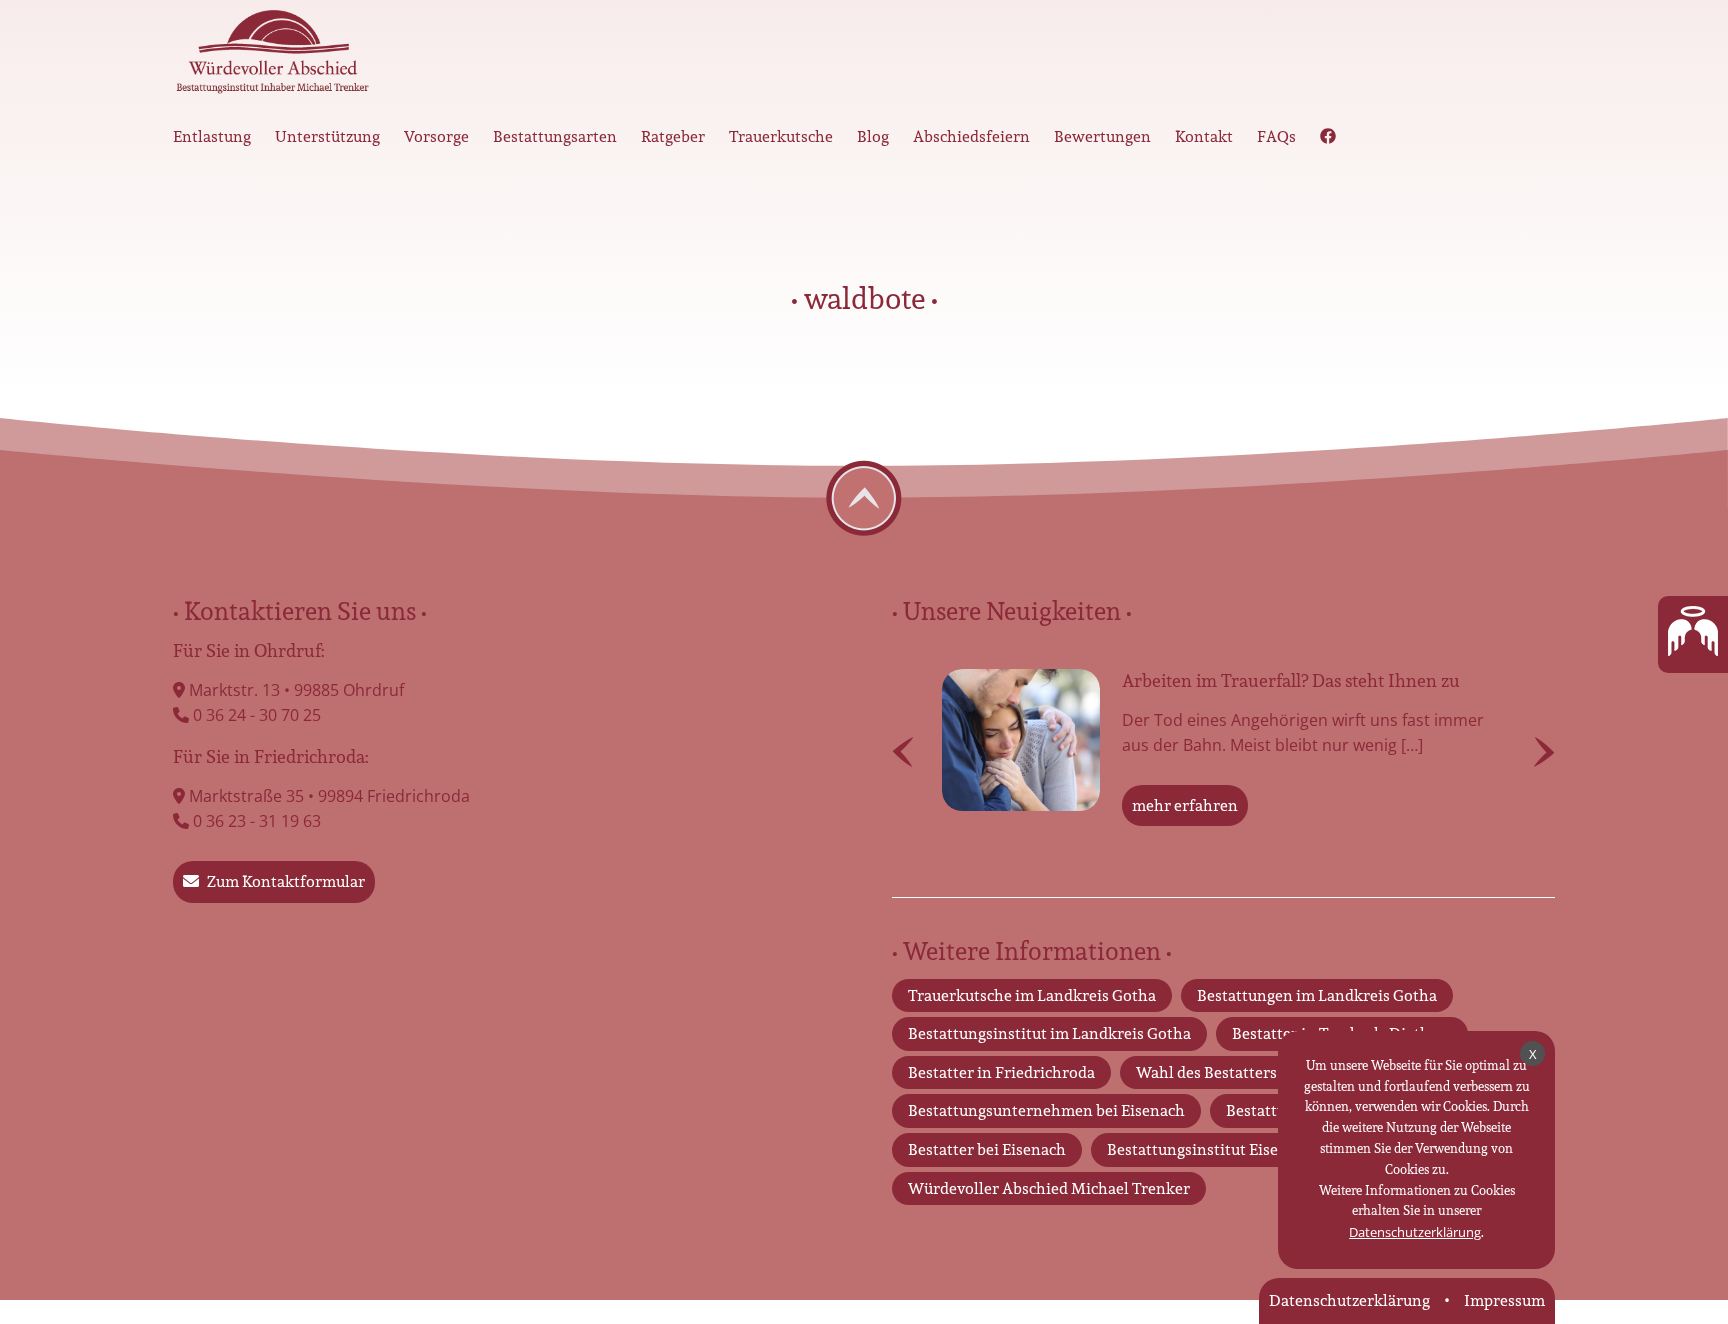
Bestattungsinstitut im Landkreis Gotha (1049, 1033)
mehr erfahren (1185, 805)
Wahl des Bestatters (1206, 1072)
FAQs (1276, 136)
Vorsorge (436, 136)
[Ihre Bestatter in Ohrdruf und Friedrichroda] (273, 57)
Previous (903, 752)
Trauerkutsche (781, 136)
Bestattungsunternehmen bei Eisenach (1046, 1110)
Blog (873, 136)
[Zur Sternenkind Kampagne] (1693, 635)
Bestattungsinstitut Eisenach (1210, 1149)
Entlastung (212, 136)
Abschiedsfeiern (971, 136)
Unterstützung (327, 136)
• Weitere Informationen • (1032, 951)
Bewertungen (1102, 136)
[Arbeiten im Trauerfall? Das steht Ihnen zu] (1021, 740)
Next (1544, 752)
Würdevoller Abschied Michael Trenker (1049, 1188)
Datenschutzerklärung (1415, 1232)
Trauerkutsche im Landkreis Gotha (1032, 995)
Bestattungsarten (555, 136)
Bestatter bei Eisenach (987, 1149)
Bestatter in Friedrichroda (1001, 1072)
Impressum (1504, 1300)
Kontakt (1204, 136)
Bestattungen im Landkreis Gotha (1317, 995)
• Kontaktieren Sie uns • (300, 611)
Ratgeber (673, 136)
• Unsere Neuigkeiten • (1012, 611)
